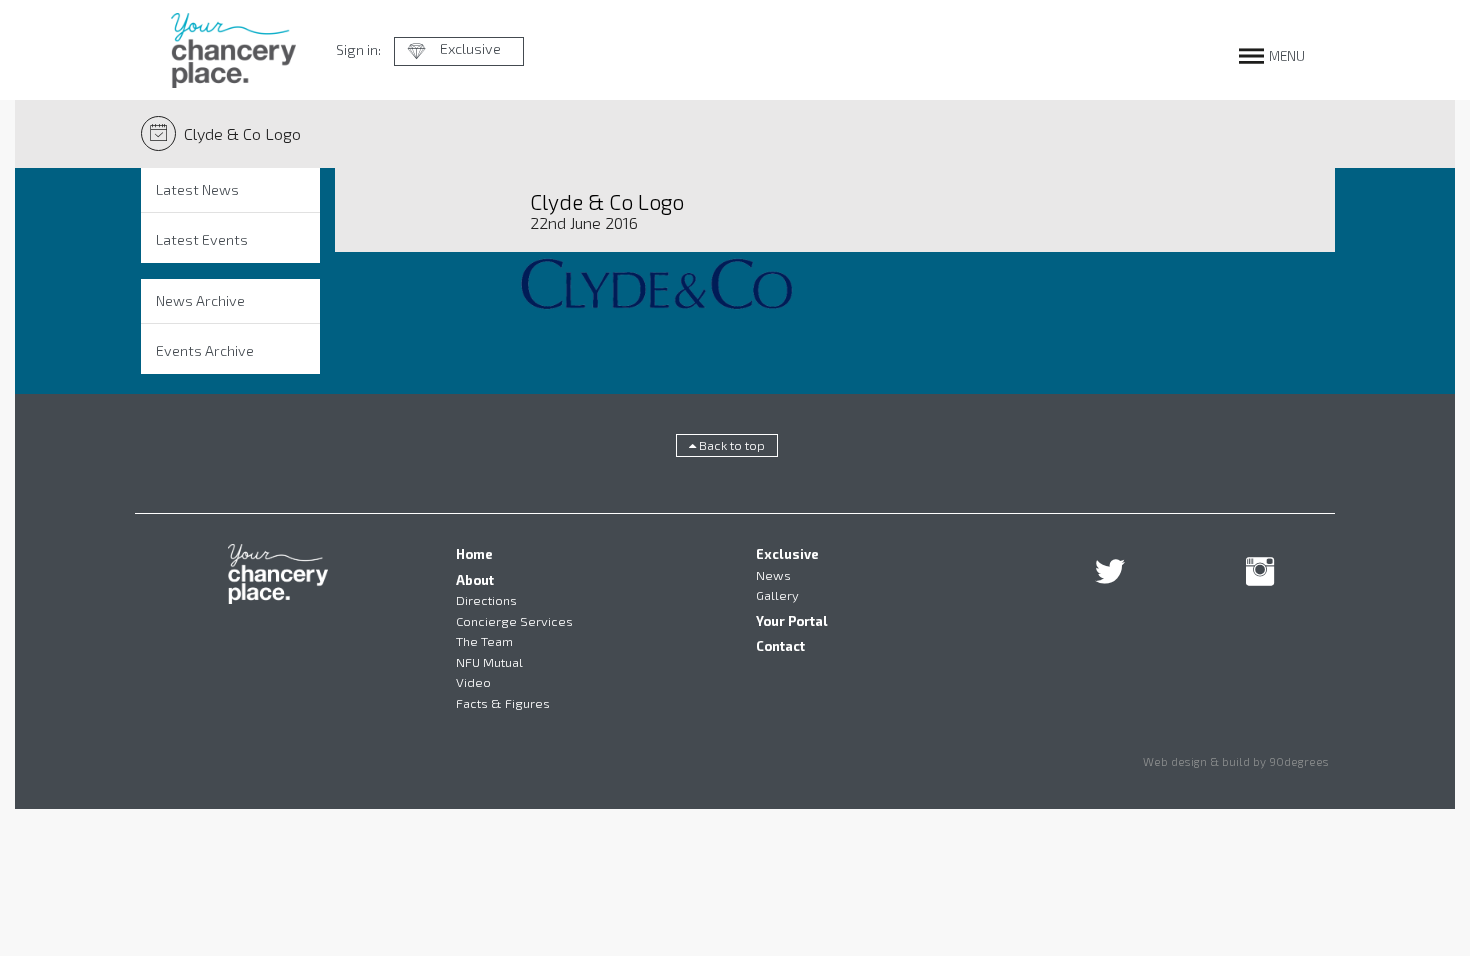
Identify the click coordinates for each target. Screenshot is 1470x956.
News (773, 575)
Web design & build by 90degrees (1236, 761)
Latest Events (202, 239)
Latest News (197, 189)
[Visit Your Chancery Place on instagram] (1260, 577)
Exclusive (470, 48)
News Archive (200, 300)
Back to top (730, 445)
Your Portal (792, 621)
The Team (484, 641)
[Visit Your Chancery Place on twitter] (1110, 577)
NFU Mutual (489, 662)
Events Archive (205, 350)
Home (474, 554)
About (475, 580)
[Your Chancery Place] (233, 50)
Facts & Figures (503, 703)
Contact (780, 646)
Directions (486, 600)
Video (473, 682)
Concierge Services (514, 621)
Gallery (777, 595)
